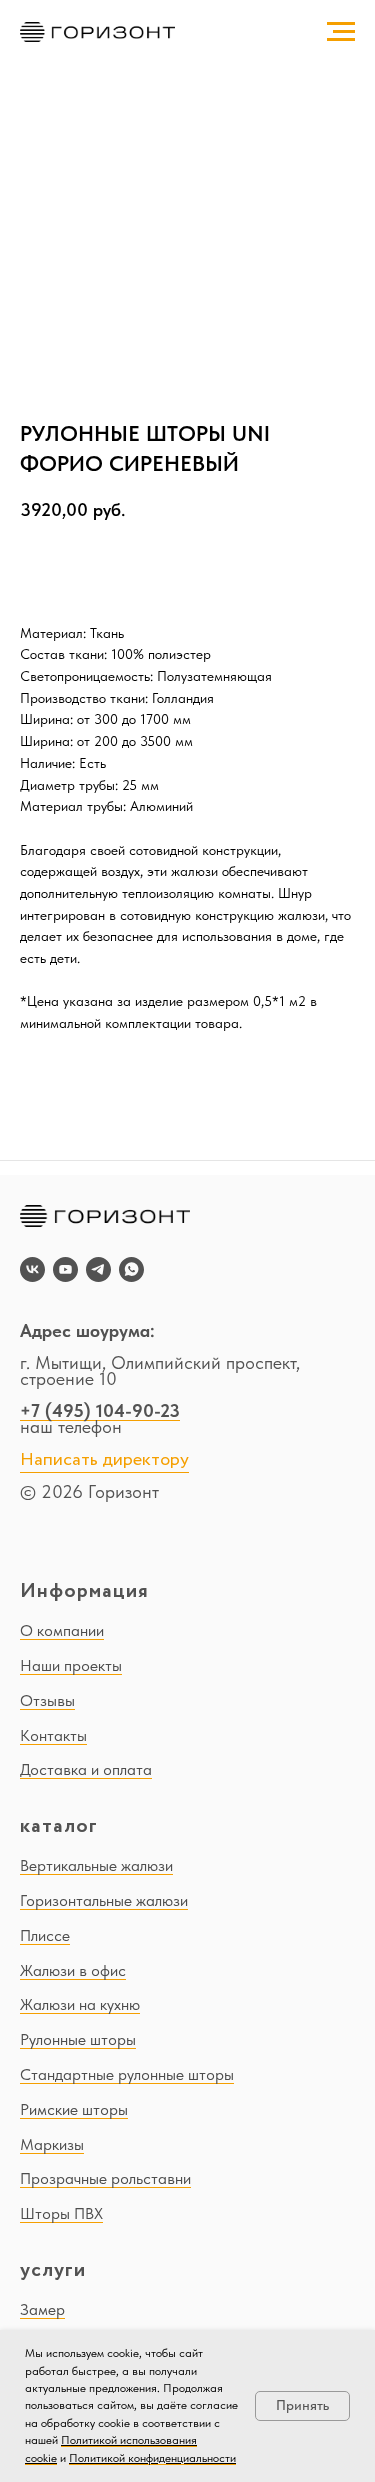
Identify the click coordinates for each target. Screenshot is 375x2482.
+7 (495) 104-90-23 (100, 1410)
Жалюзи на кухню (80, 2004)
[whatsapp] (131, 1269)
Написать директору (104, 1460)
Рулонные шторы (78, 2039)
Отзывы (47, 1700)
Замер (42, 2309)
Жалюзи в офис (73, 1970)
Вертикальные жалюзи (96, 1865)
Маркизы (52, 2144)
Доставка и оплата (86, 1769)
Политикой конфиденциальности (152, 2458)
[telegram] (98, 1269)
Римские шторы (74, 2109)
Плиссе (45, 1935)
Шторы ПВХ (61, 2213)
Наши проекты (71, 1665)
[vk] (32, 1269)
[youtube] (65, 1269)
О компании (62, 1630)
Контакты (53, 1735)
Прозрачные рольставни (105, 2178)
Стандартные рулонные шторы (127, 2074)
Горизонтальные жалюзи (104, 1900)
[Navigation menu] (341, 32)
